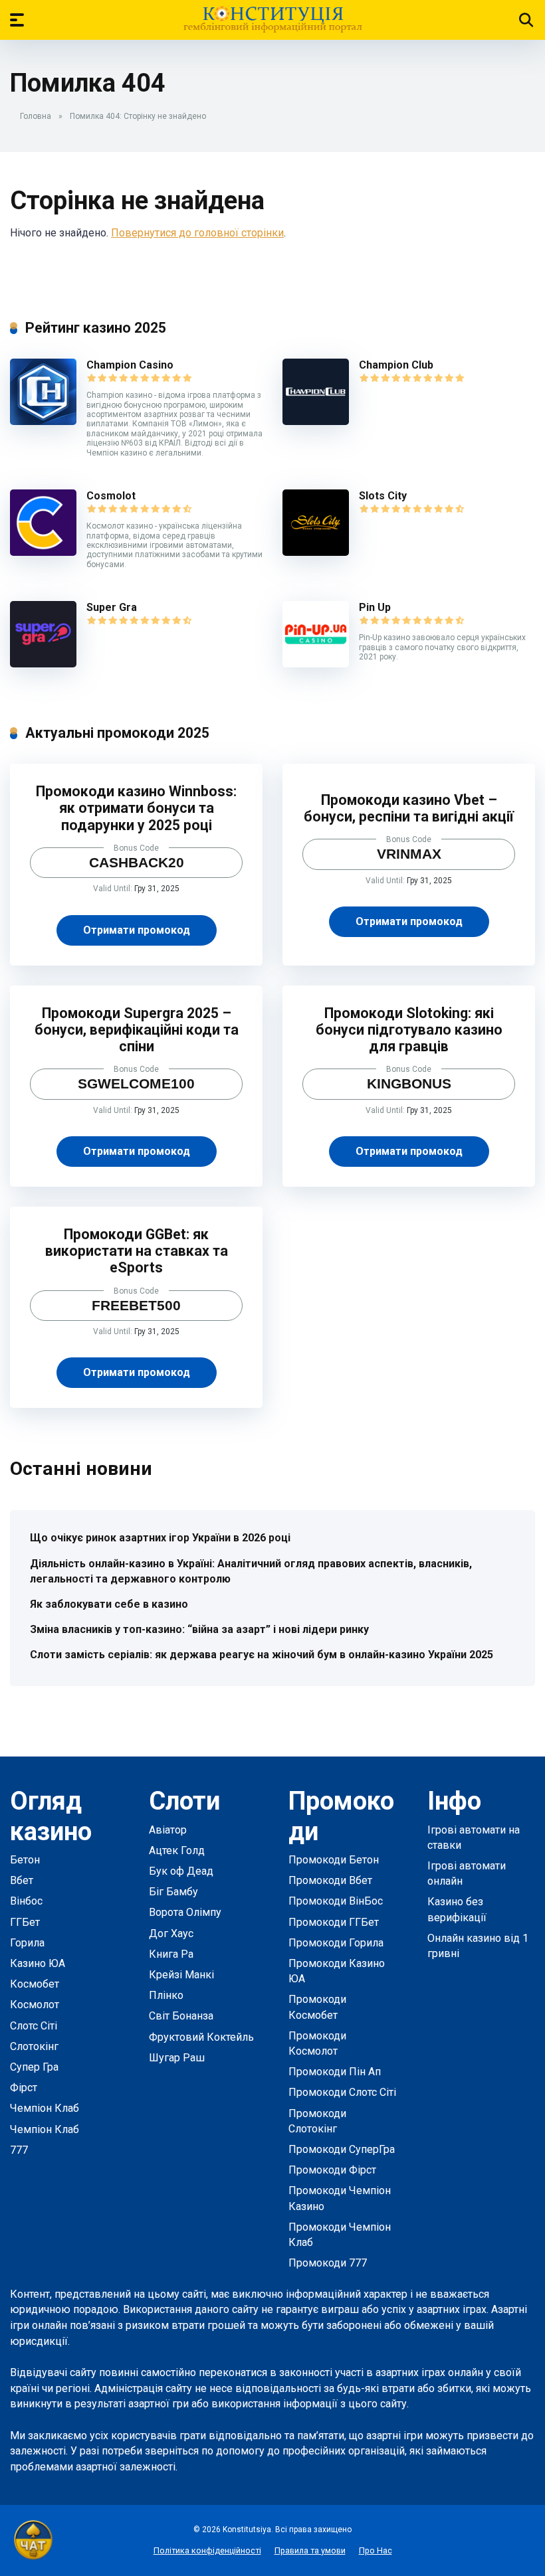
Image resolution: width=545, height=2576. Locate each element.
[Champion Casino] (43, 421)
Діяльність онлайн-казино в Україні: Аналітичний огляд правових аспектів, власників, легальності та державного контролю (251, 1571)
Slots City (383, 496)
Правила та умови (310, 2550)
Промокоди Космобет (317, 2007)
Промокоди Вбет (330, 1880)
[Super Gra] (43, 664)
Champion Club (396, 365)
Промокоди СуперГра (342, 2149)
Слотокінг (34, 2046)
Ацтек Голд (177, 1850)
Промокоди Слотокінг (317, 2121)
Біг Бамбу (173, 1892)
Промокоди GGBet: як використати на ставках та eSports (137, 1251)
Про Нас (376, 2550)
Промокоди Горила (336, 1943)
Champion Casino (130, 365)
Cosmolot (111, 496)
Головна (36, 116)
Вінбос (26, 1901)
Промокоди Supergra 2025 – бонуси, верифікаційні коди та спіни (137, 1030)
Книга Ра (171, 1954)
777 (19, 2150)
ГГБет (25, 1922)
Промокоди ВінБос (336, 1901)
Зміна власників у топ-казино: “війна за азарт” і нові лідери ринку (199, 1629)
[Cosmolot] (43, 552)
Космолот (35, 2005)
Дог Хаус (171, 1933)
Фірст (24, 2088)
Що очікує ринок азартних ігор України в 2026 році (160, 1538)
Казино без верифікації (457, 1909)
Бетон (25, 1860)
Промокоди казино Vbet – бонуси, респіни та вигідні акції (409, 808)
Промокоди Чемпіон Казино (340, 2198)
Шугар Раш (177, 2058)
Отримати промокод (137, 930)
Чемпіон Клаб (45, 2108)
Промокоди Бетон (334, 1860)
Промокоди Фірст (332, 2170)
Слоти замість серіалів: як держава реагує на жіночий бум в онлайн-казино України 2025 (262, 1655)
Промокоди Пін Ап (335, 2072)
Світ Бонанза (181, 2016)
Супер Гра (34, 2067)
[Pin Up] (316, 664)
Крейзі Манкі (181, 1975)
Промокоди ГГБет (334, 1922)
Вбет (22, 1880)
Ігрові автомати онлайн (467, 1873)
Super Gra (112, 607)
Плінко (166, 1995)
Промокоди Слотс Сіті (342, 2092)
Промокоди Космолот (317, 2043)
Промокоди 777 (328, 2263)
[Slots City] (316, 552)
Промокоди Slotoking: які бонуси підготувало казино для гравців (409, 1030)
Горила (27, 1943)
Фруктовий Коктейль (201, 2037)
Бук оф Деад (181, 1871)
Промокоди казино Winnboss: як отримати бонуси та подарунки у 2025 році (136, 808)
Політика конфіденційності (207, 2550)
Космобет (35, 1984)
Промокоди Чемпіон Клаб (340, 2235)
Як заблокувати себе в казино (109, 1604)
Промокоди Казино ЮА (337, 1971)
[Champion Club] (316, 421)
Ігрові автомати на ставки (474, 1838)
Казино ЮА (38, 1963)
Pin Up (375, 607)
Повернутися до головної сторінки (197, 233)
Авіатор (168, 1830)
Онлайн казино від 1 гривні (478, 1946)
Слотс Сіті (34, 2026)
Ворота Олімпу (185, 1912)
